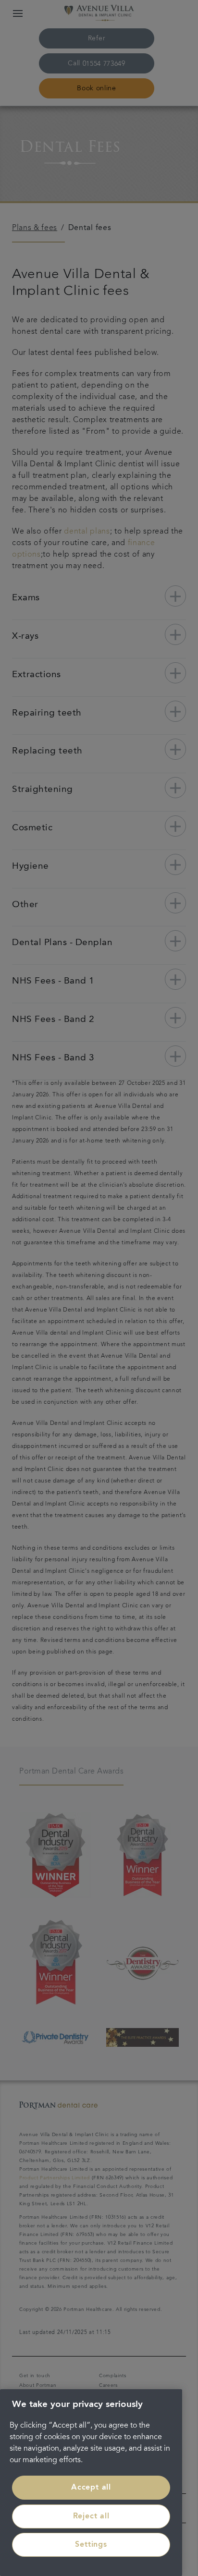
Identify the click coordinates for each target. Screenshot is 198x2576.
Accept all (91, 2488)
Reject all (91, 2516)
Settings (91, 2545)
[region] (91, 2483)
